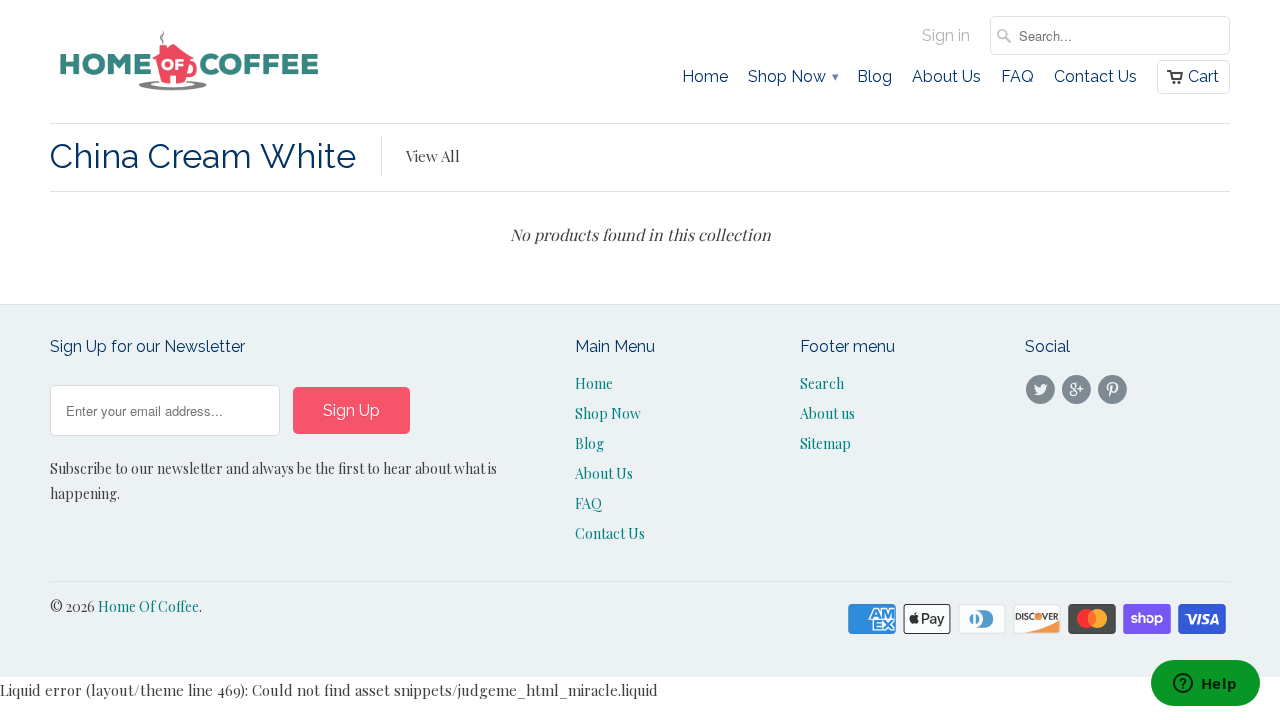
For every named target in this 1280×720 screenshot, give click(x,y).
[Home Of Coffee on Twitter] (1043, 390)
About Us (946, 77)
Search (822, 383)
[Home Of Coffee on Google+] (1079, 390)
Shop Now (792, 77)
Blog (874, 77)
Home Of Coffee (148, 606)
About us (827, 413)
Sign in (946, 36)
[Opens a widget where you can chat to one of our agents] (1205, 685)
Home (705, 77)
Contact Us (1095, 77)
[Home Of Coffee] (190, 61)
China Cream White (203, 156)
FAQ (1017, 77)
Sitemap (825, 443)
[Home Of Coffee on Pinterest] (1116, 390)
